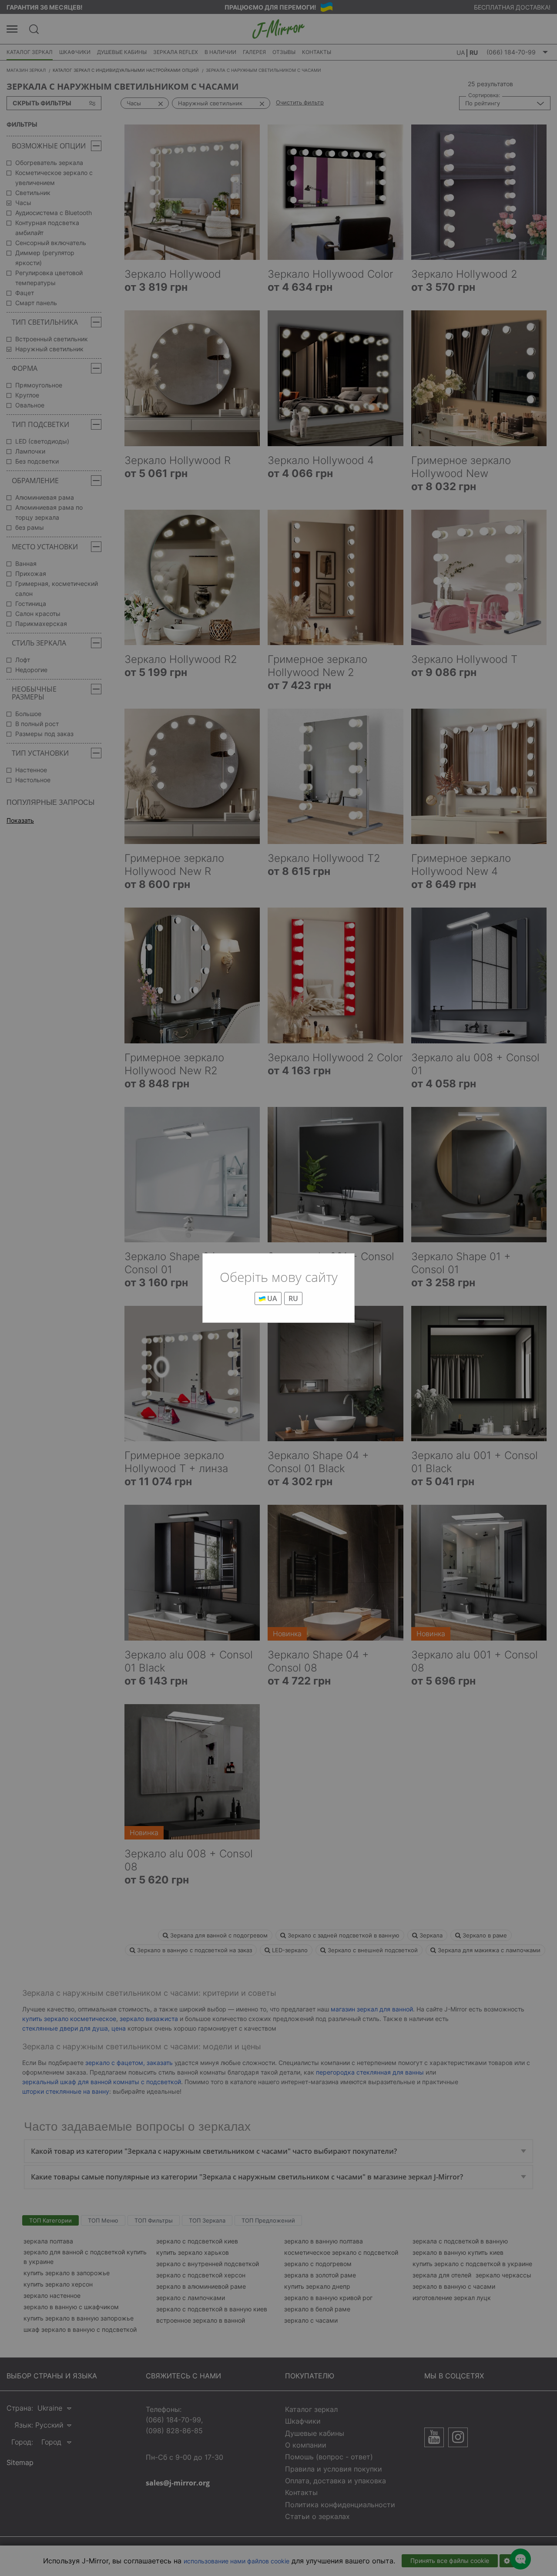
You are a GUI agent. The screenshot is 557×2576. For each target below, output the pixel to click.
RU (293, 1298)
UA (271, 1298)
